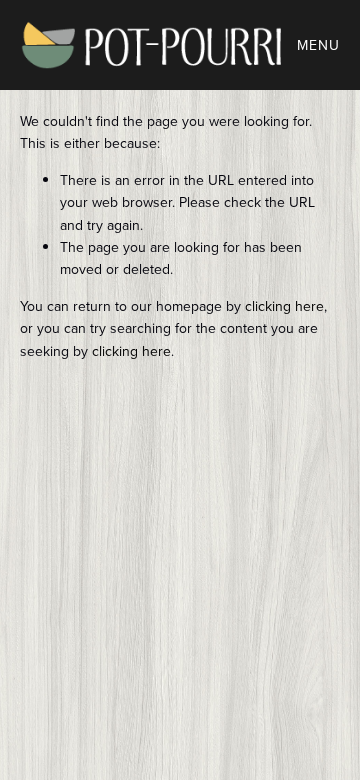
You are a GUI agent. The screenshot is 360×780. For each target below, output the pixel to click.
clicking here (284, 306)
